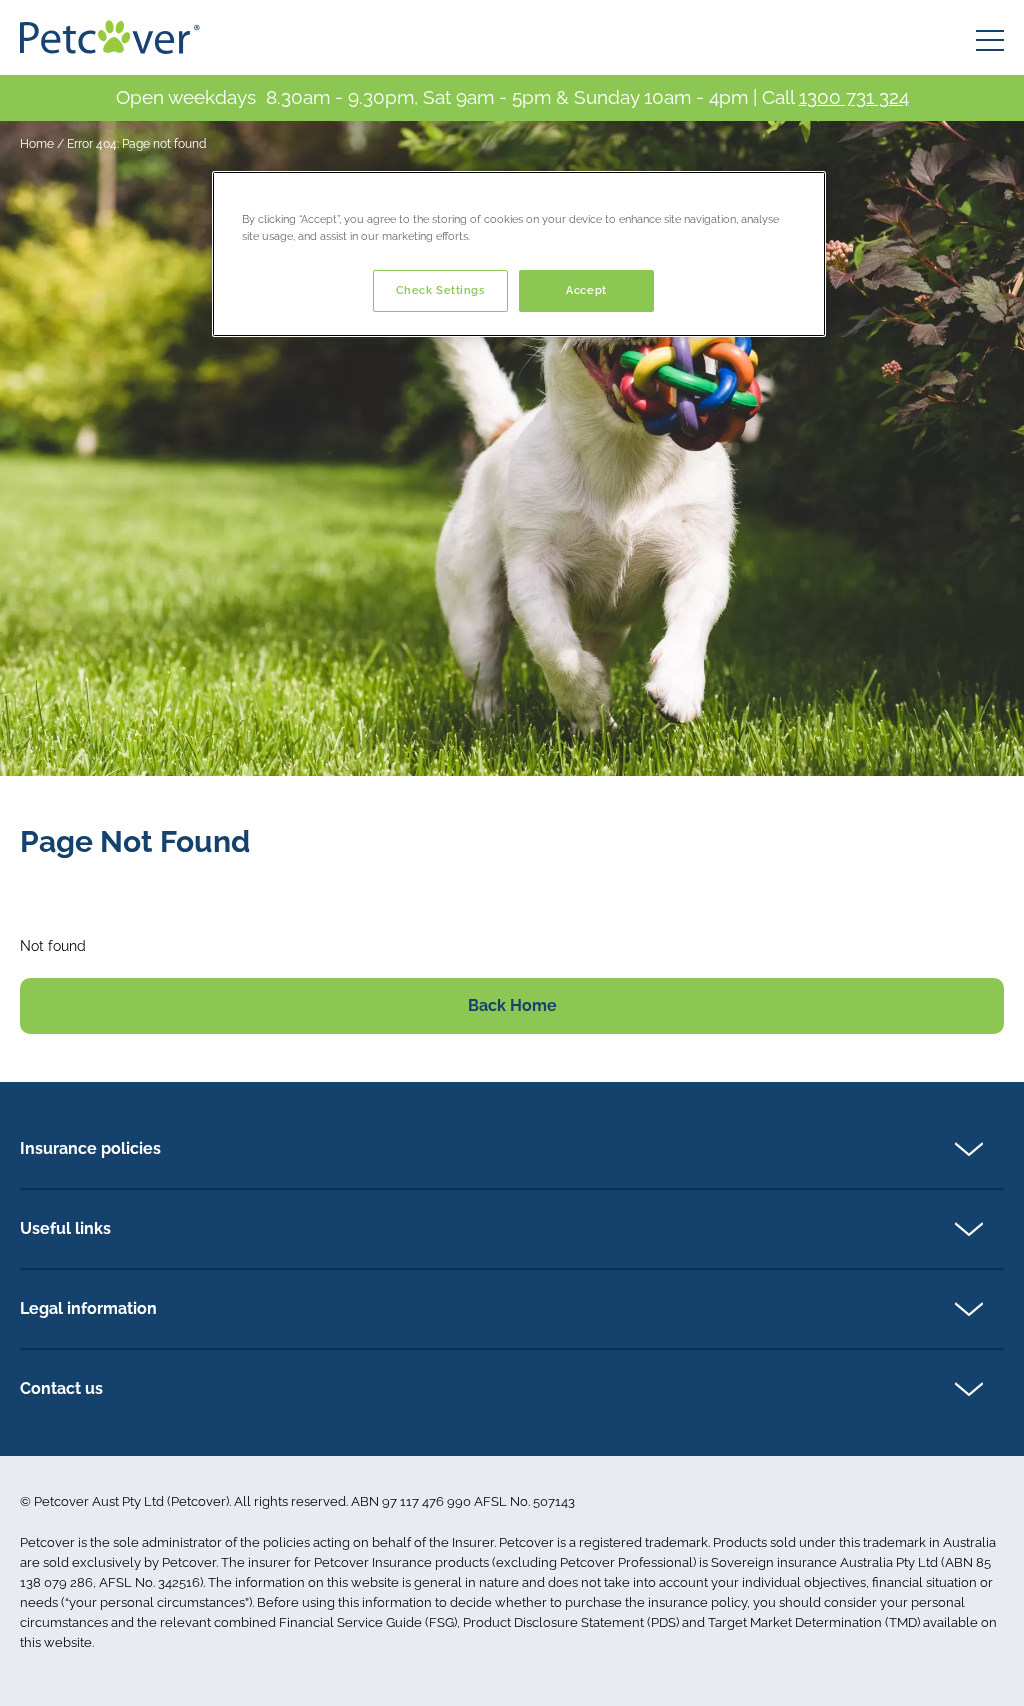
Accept (586, 290)
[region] (519, 254)
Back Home (512, 1005)
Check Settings (440, 290)
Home (37, 144)
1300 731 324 (854, 97)
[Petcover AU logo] (110, 37)
